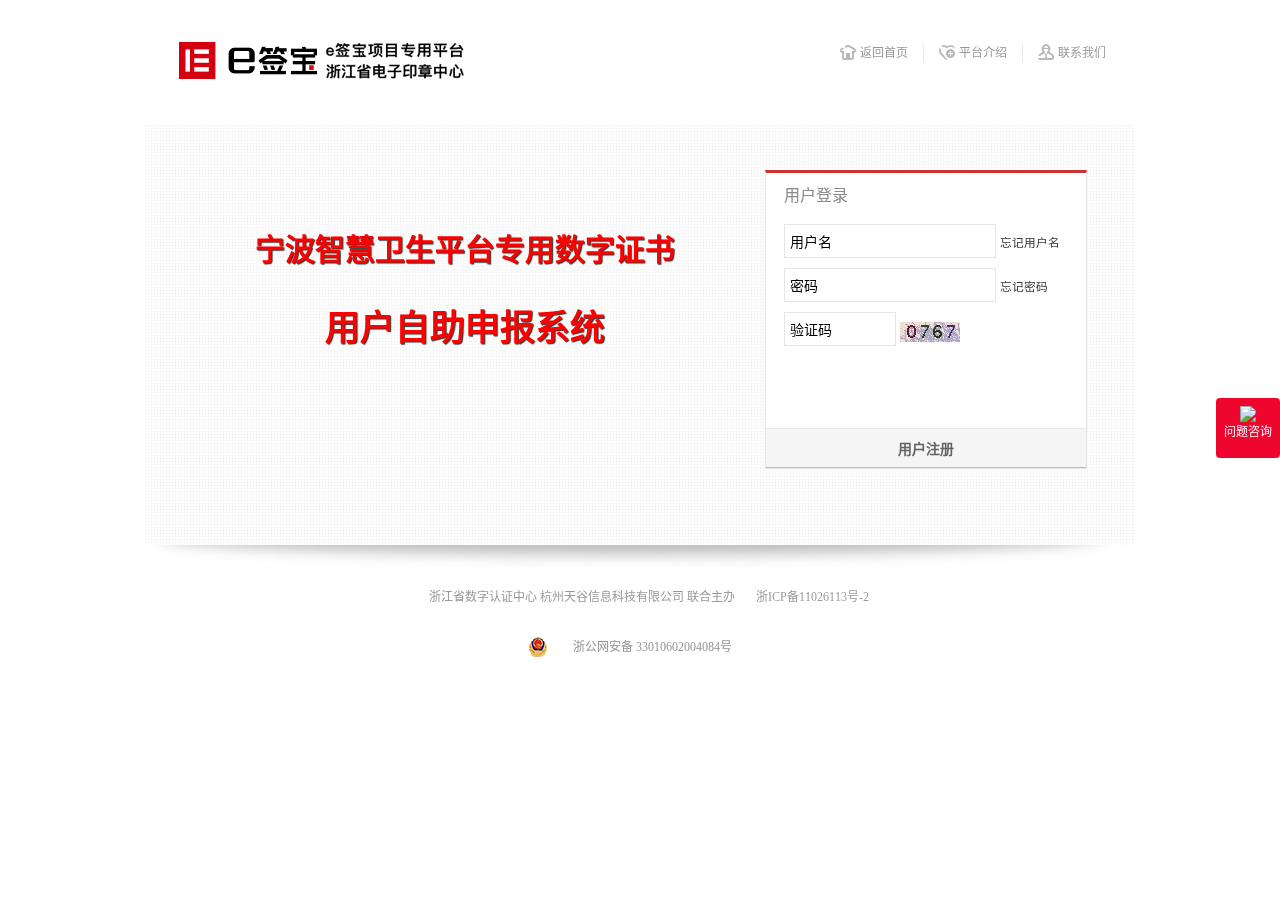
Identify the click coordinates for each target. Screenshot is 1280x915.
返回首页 (884, 53)
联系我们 (1082, 53)
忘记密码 (1024, 287)
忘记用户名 (1030, 243)
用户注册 (926, 449)
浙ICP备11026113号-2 (812, 597)
